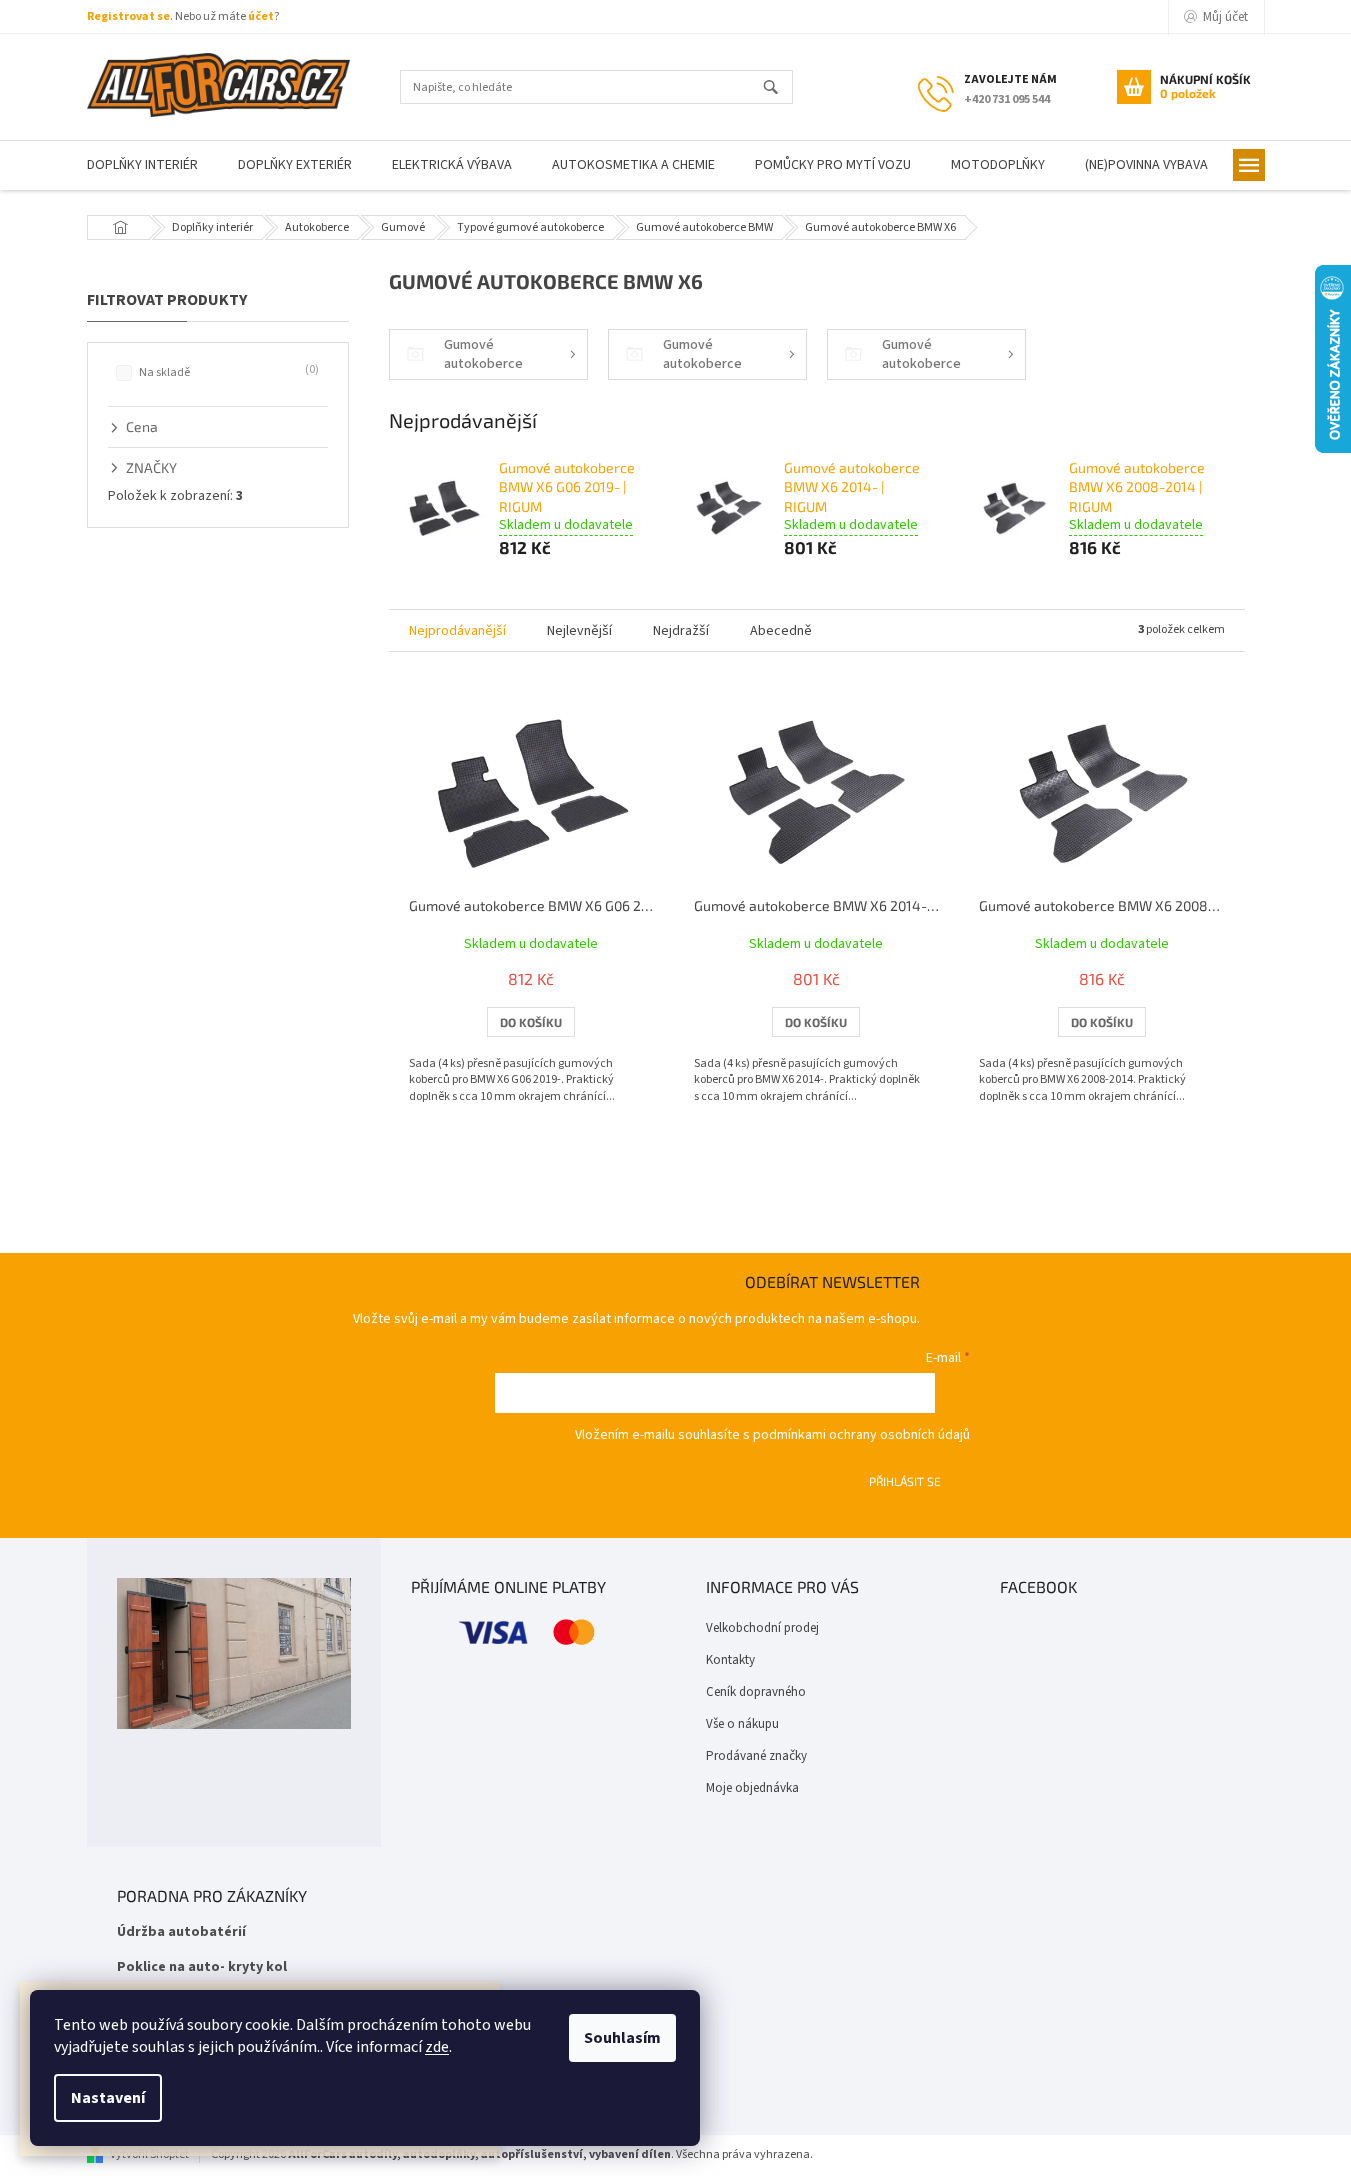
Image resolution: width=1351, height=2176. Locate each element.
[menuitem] (142, 165)
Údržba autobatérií (181, 1932)
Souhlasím (622, 2038)
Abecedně (781, 631)
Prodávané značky (756, 1756)
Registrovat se (128, 16)
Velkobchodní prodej (762, 1628)
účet (261, 16)
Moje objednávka (752, 1788)
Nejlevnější (579, 631)
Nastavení (108, 2098)
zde (437, 2047)
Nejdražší (681, 631)
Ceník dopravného (756, 1692)
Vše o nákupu (742, 1724)
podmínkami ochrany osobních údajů (861, 1435)
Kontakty (730, 1660)
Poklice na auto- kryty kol (202, 1967)
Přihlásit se (905, 1481)
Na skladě (227, 372)
